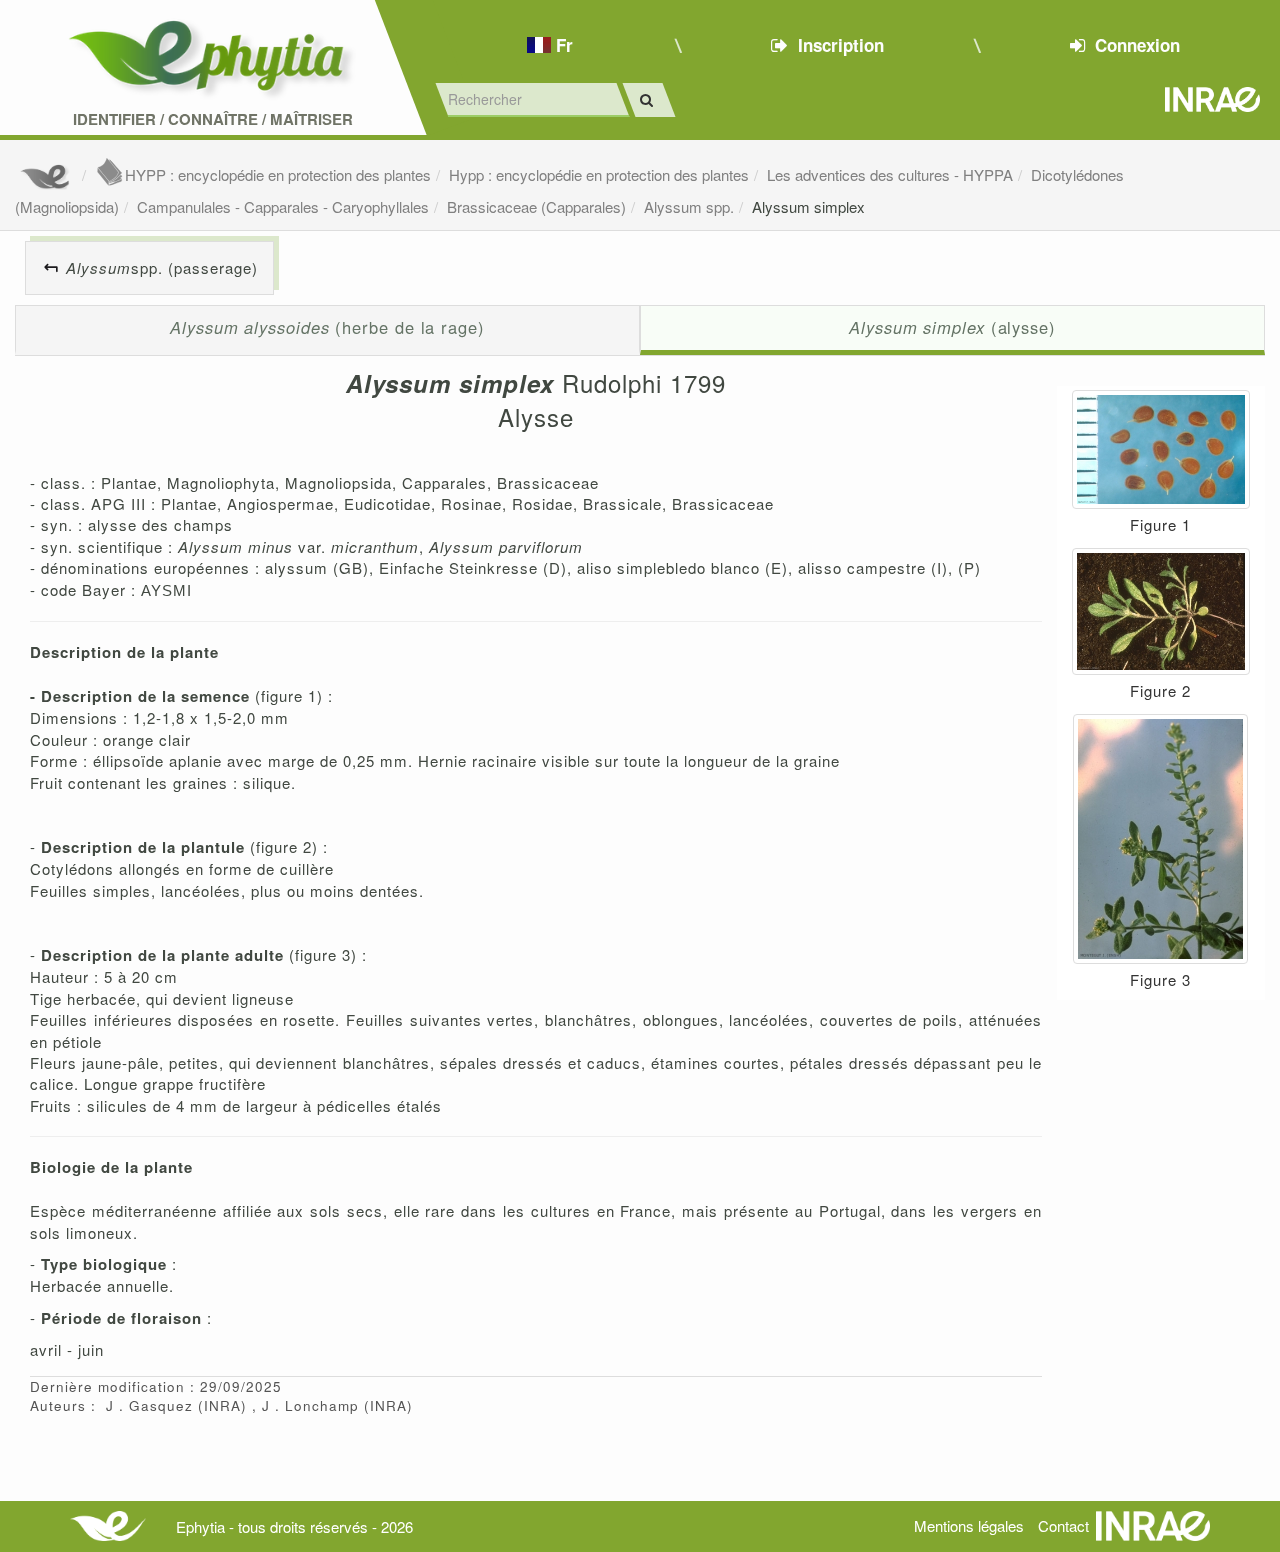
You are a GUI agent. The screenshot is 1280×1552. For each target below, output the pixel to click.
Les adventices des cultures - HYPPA (890, 174)
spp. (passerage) (162, 267)
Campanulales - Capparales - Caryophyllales (283, 206)
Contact (1063, 1525)
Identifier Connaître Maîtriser (213, 119)
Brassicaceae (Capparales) (536, 206)
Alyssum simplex (808, 206)
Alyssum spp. (689, 206)
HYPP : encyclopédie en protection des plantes (278, 174)
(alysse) (952, 327)
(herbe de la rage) (327, 327)
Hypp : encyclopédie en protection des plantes (599, 174)
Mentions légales (969, 1525)
